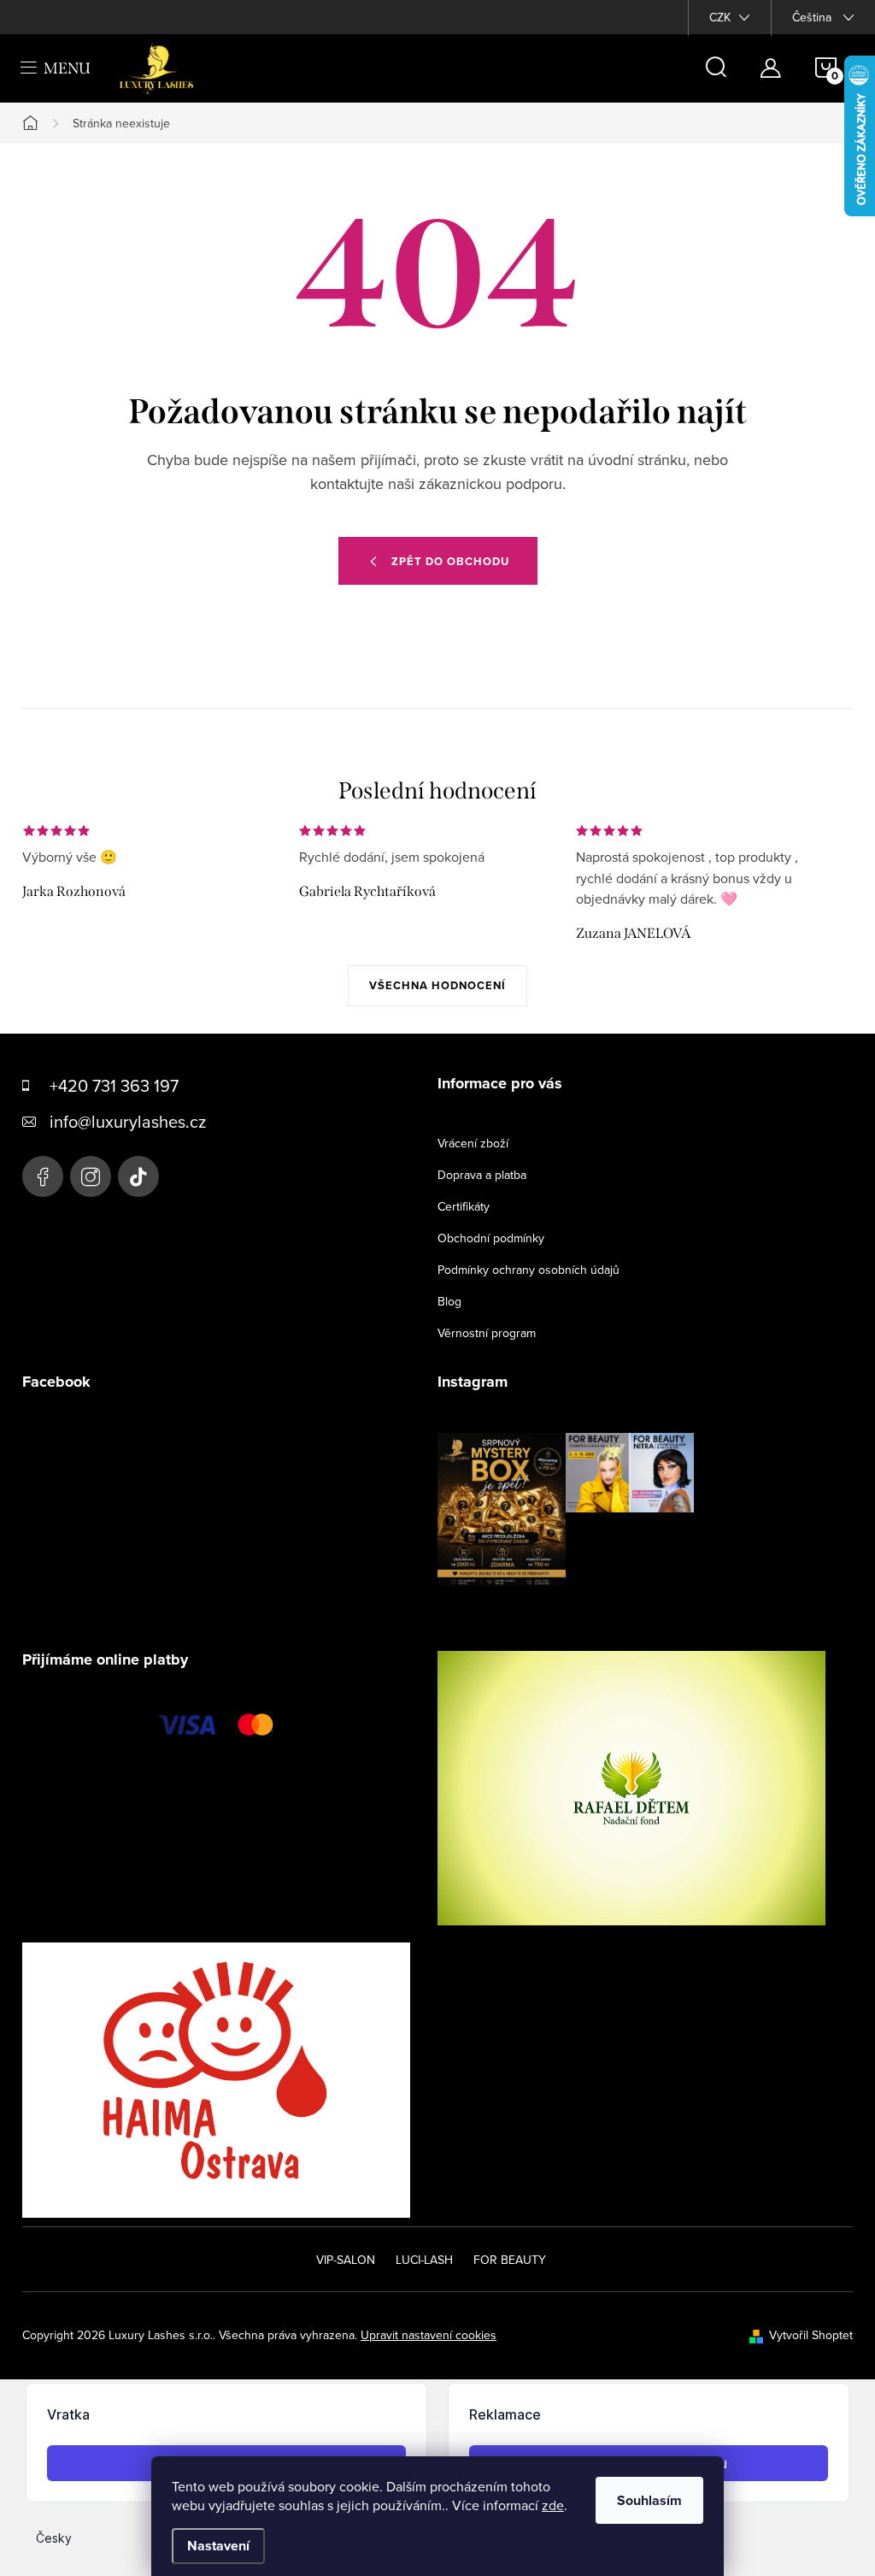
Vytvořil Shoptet (811, 2335)
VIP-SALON (346, 2260)
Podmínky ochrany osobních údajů (529, 1270)
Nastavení (218, 2546)
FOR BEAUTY (510, 2260)
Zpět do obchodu (450, 561)
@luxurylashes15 (138, 1176)
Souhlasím (649, 2500)
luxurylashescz (91, 1176)
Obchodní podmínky (491, 1238)
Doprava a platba (482, 1175)
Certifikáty (464, 1206)
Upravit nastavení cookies (429, 2335)
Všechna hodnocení (437, 985)
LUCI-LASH (424, 2260)
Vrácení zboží (473, 1143)
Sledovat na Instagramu (579, 1612)
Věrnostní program (487, 1333)
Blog (449, 1301)
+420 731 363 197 (114, 1085)
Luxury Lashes (43, 1176)
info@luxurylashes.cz (128, 1121)
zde (553, 2505)
